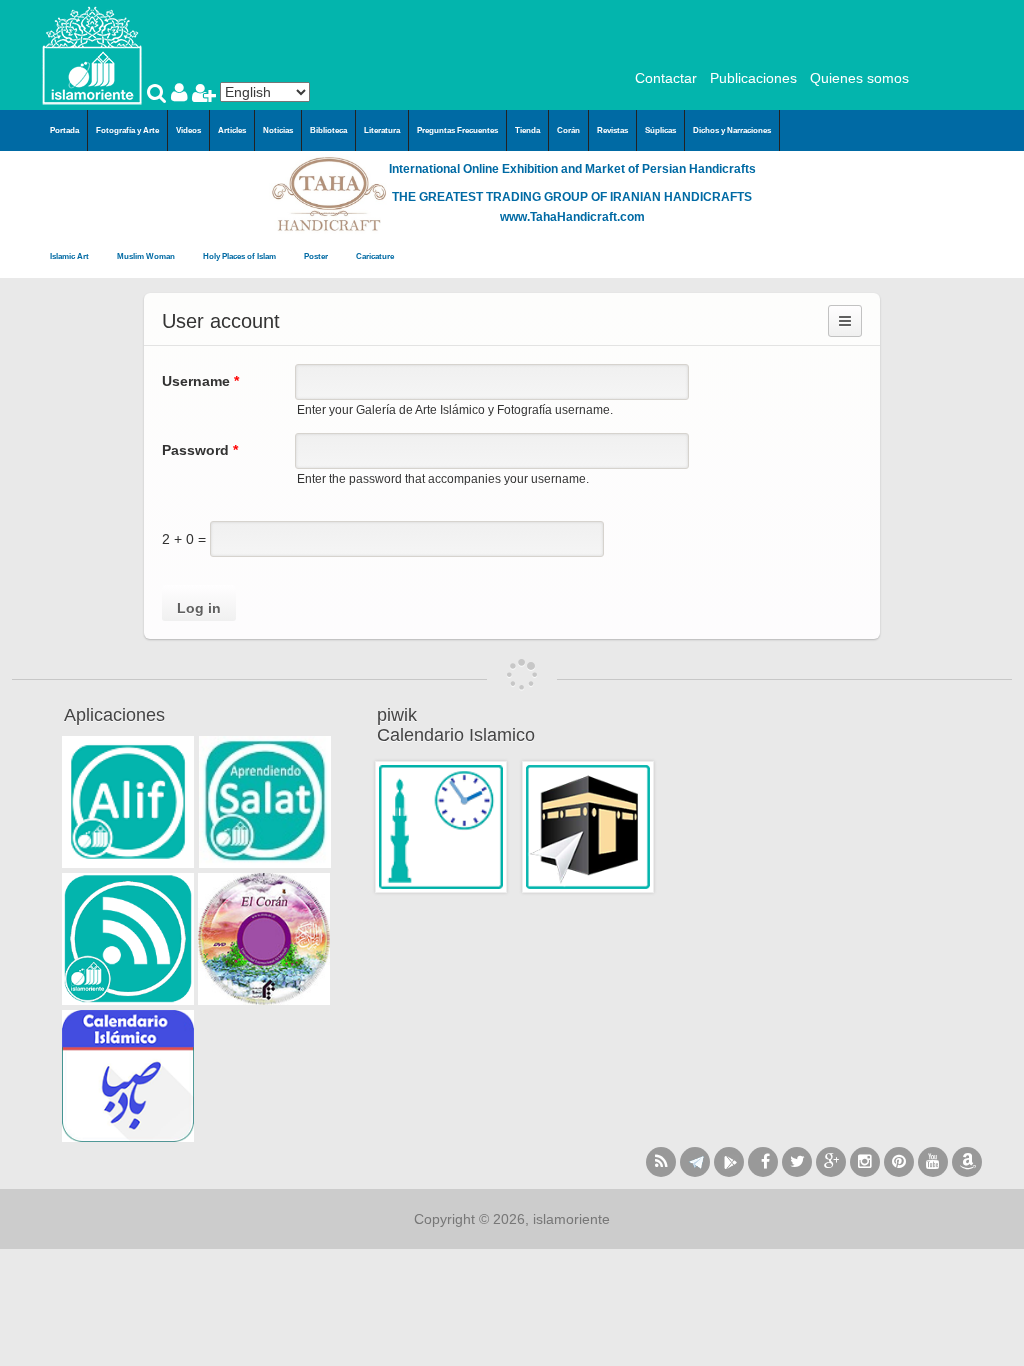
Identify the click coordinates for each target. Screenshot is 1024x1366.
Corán (568, 130)
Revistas (612, 130)
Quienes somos (859, 78)
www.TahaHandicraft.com (572, 217)
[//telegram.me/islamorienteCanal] (695, 1162)
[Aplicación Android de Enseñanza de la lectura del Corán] (128, 802)
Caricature (375, 256)
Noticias (278, 130)
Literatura (382, 130)
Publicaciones (753, 78)
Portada (64, 130)
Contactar (666, 78)
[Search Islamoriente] (159, 95)
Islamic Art (70, 256)
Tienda (527, 130)
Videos (188, 130)
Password (200, 450)
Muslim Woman (147, 256)
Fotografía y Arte (127, 130)
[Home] (92, 54)
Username (200, 381)
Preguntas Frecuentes (457, 130)
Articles (232, 130)
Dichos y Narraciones (732, 130)
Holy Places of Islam (240, 256)
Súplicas (660, 130)
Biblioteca (328, 130)
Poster (317, 256)
